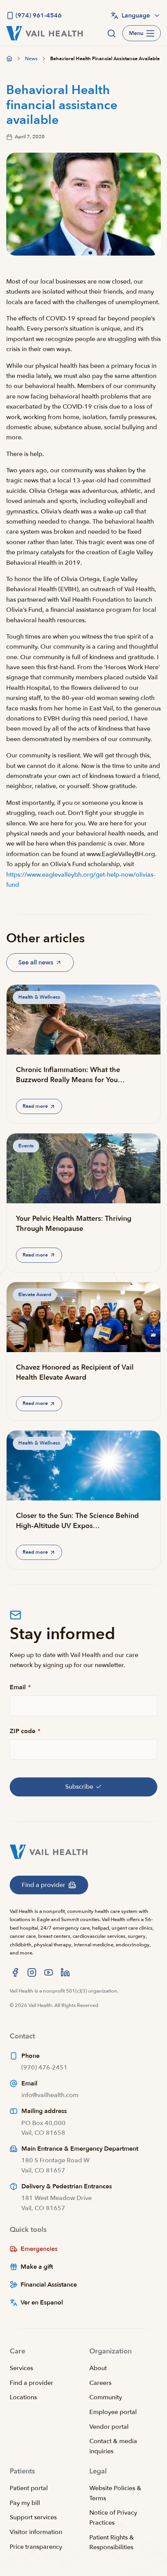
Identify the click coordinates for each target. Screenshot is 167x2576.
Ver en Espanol (42, 2303)
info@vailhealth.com (50, 2095)
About (98, 2368)
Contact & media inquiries (113, 2446)
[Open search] (111, 33)
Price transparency (36, 2547)
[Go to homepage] (9, 59)
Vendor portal (109, 2427)
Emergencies (39, 2249)
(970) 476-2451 (44, 2068)
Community (106, 2397)
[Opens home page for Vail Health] (44, 33)
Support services (33, 2517)
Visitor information (36, 2532)
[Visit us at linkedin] (65, 1972)
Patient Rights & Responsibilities (112, 2543)
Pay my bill (25, 2503)
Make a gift (37, 2267)
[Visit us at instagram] (32, 1972)
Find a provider (31, 2383)
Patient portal (29, 2488)
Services (21, 2368)
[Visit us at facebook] (15, 1972)
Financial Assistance (49, 2285)
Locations (23, 2397)
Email (20, 1687)
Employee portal (113, 2412)
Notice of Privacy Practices (113, 2518)
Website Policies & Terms (115, 2493)
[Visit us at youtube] (49, 1972)
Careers (100, 2383)
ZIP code (25, 1731)
